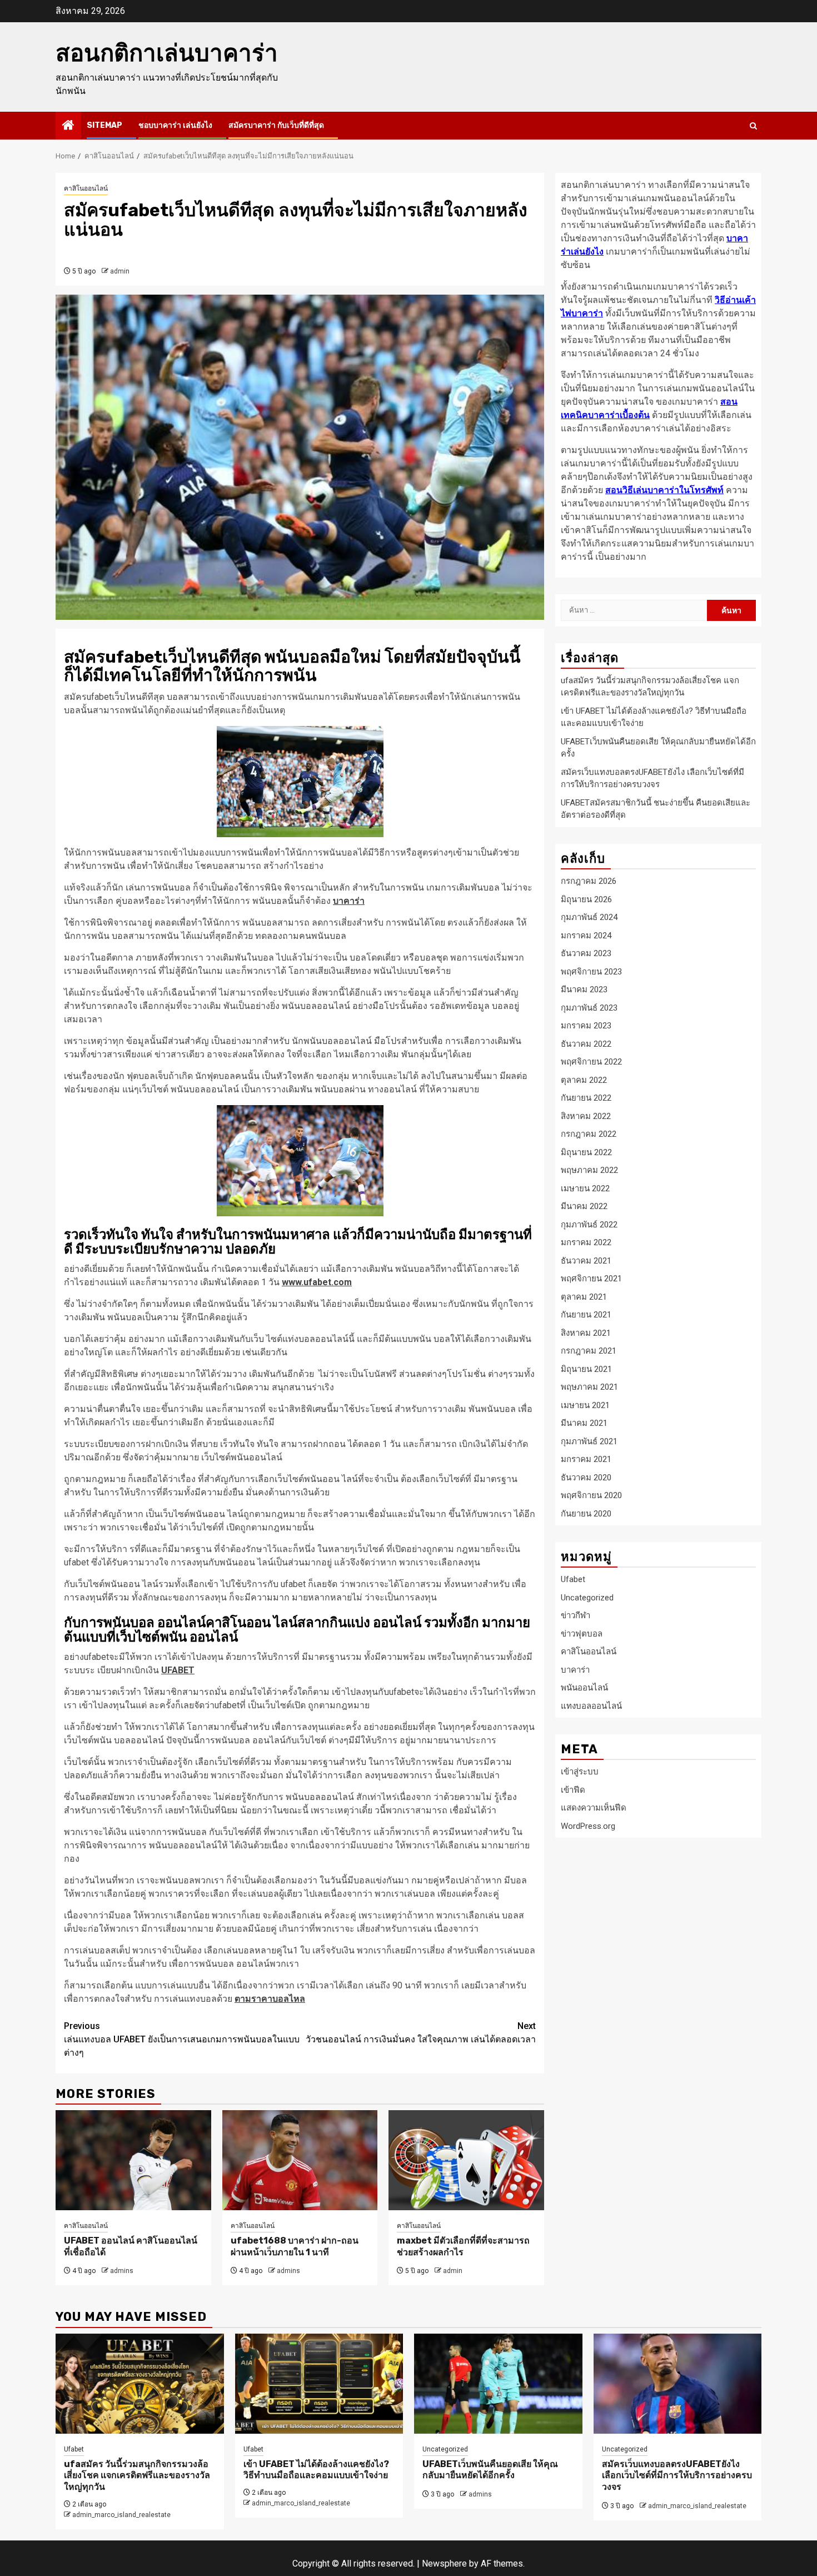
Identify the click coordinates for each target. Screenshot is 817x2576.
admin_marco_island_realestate (121, 2515)
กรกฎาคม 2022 (589, 1134)
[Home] (68, 126)
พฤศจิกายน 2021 (591, 1279)
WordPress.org (588, 1826)
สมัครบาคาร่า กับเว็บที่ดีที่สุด (276, 125)
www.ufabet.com (317, 1282)
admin (120, 271)
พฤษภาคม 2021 (589, 1387)
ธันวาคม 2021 (586, 1260)
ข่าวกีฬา (576, 1615)
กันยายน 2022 (586, 1098)
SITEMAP (104, 125)
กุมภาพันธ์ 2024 (589, 917)
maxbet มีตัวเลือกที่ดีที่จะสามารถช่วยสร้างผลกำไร (463, 2246)
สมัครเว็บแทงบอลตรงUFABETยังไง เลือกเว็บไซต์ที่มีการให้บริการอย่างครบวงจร (677, 2476)
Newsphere (444, 2563)
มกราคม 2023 (586, 1026)
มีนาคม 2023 (584, 989)
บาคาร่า (575, 1670)
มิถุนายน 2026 (586, 899)
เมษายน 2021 (585, 1405)
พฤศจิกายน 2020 (591, 1495)
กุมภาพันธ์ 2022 (589, 1224)
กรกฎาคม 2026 (589, 881)
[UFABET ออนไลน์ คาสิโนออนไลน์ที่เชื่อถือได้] (133, 2160)
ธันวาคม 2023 (586, 953)
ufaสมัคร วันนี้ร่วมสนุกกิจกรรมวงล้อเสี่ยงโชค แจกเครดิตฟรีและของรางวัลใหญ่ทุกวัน (137, 2476)
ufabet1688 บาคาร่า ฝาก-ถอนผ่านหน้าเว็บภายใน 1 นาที (295, 2246)
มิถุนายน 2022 (586, 1152)
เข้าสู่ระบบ (580, 1772)
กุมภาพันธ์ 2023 (589, 1007)
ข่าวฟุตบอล (582, 1634)
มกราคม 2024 (586, 935)
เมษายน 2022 (585, 1188)
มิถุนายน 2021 (586, 1369)
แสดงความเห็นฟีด (594, 1808)
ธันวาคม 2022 (586, 1043)
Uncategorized (587, 1598)
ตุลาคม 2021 (584, 1296)
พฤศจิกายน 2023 (591, 971)
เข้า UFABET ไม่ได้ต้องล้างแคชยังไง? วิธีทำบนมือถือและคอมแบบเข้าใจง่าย (316, 2470)
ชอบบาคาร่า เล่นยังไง (175, 125)
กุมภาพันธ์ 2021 (589, 1441)
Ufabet (573, 1579)
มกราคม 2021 (586, 1459)
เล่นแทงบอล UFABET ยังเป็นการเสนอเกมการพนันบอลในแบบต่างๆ (182, 2039)
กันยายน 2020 (586, 1513)
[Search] (753, 126)
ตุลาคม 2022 (584, 1080)
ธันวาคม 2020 (586, 1477)
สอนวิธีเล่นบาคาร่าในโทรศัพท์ (664, 490)
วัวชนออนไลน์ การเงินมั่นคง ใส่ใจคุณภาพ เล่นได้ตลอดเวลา (421, 2033)
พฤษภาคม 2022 (589, 1170)
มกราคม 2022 (586, 1242)
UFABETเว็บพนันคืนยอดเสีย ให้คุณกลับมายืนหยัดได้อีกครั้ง (490, 2470)
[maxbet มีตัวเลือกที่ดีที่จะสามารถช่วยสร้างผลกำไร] (466, 2160)
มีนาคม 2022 (584, 1206)
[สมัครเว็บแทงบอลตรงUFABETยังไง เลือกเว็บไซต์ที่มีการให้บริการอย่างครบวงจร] (678, 2384)
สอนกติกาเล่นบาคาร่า (167, 53)
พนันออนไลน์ (584, 1688)
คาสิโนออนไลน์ (86, 188)
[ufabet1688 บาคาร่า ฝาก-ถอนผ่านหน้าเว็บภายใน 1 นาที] (300, 2160)
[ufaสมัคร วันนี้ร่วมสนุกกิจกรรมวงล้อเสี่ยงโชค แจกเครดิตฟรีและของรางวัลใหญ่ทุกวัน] (140, 2384)
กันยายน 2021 (586, 1315)
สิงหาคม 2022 (586, 1116)
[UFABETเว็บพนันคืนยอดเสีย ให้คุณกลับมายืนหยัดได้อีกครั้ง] (498, 2384)
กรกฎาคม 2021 (589, 1351)
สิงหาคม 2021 (586, 1332)
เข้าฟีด (573, 1790)
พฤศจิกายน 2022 (591, 1062)
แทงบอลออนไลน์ (591, 1706)
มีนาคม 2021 (584, 1423)
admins (122, 2271)
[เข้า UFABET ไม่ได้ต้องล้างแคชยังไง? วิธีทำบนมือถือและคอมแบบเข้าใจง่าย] (319, 2384)
